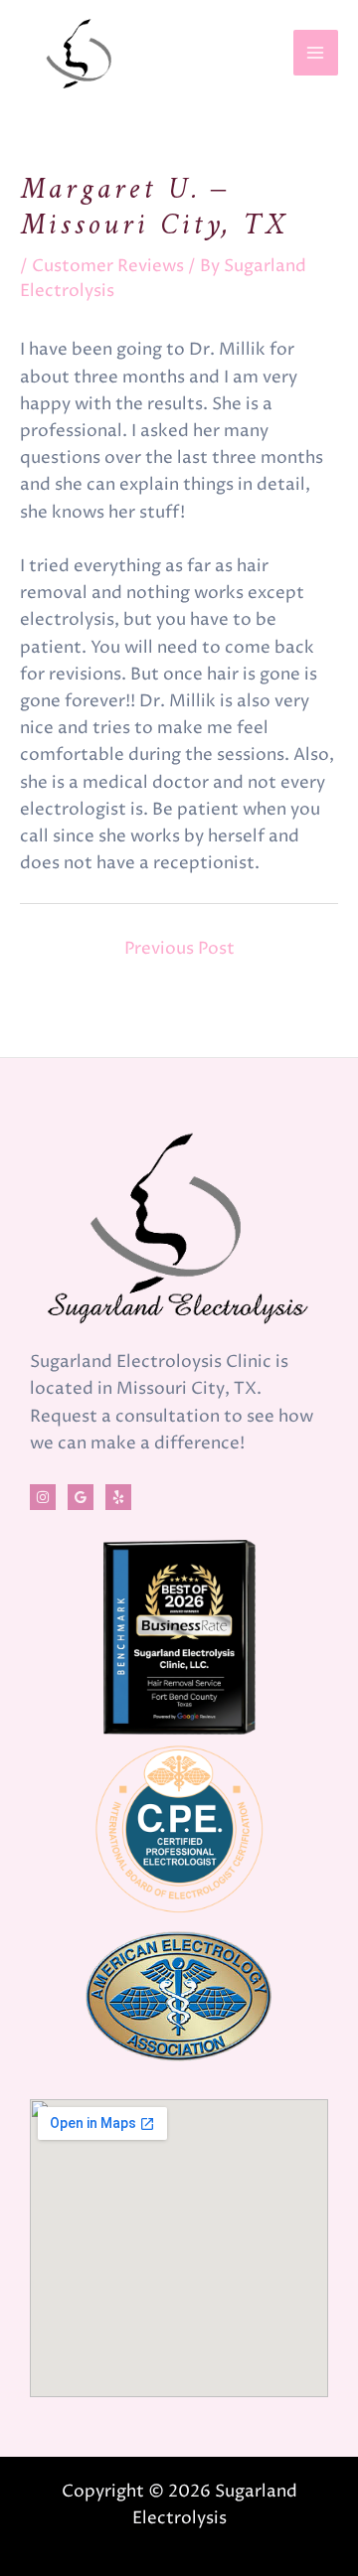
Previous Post (179, 949)
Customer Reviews (108, 266)
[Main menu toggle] (316, 53)
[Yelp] (118, 1497)
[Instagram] (43, 1497)
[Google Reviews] (81, 1497)
